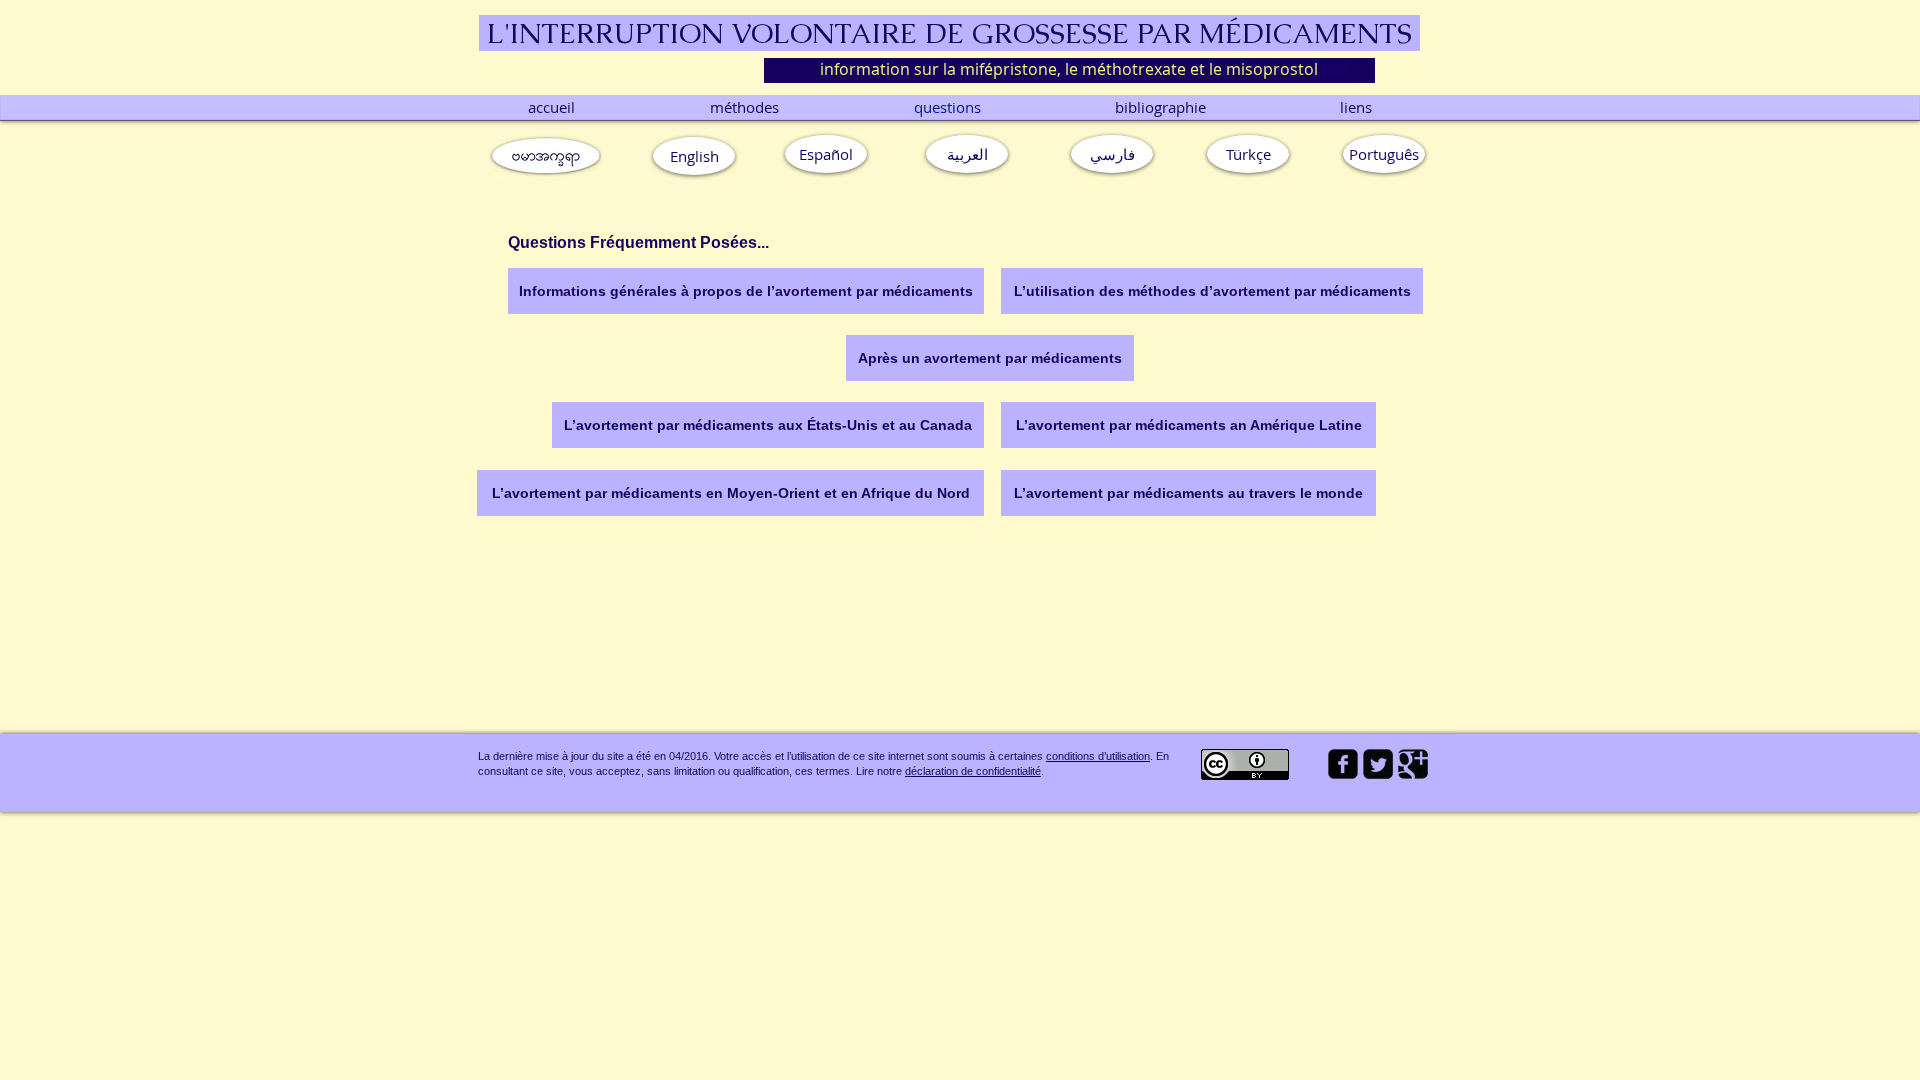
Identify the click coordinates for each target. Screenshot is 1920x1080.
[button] (1384, 154)
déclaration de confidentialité (973, 771)
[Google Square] (1413, 764)
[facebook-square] (1343, 764)
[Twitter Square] (1378, 764)
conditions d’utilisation (1098, 756)
